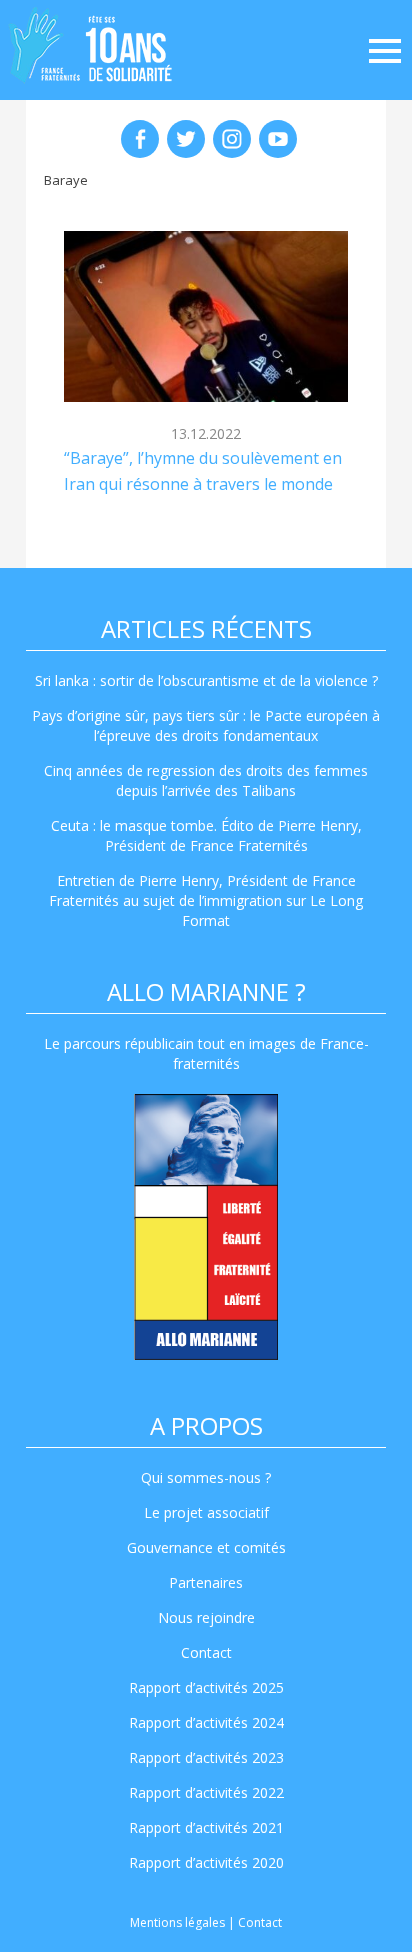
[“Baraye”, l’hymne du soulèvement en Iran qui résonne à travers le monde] (206, 316)
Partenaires (206, 1582)
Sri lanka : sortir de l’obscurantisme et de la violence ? (206, 680)
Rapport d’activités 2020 (206, 1862)
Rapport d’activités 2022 (206, 1792)
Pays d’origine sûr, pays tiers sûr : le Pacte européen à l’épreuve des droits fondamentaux (206, 725)
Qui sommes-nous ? (206, 1477)
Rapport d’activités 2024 (206, 1722)
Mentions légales (177, 1922)
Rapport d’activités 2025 (206, 1687)
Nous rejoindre (206, 1617)
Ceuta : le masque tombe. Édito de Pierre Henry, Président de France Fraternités (206, 835)
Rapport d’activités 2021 (206, 1827)
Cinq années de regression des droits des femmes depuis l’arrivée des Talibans (206, 780)
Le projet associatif (206, 1512)
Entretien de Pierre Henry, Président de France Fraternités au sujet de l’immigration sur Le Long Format (206, 900)
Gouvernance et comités (206, 1547)
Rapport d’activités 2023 (206, 1757)
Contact (206, 1652)
